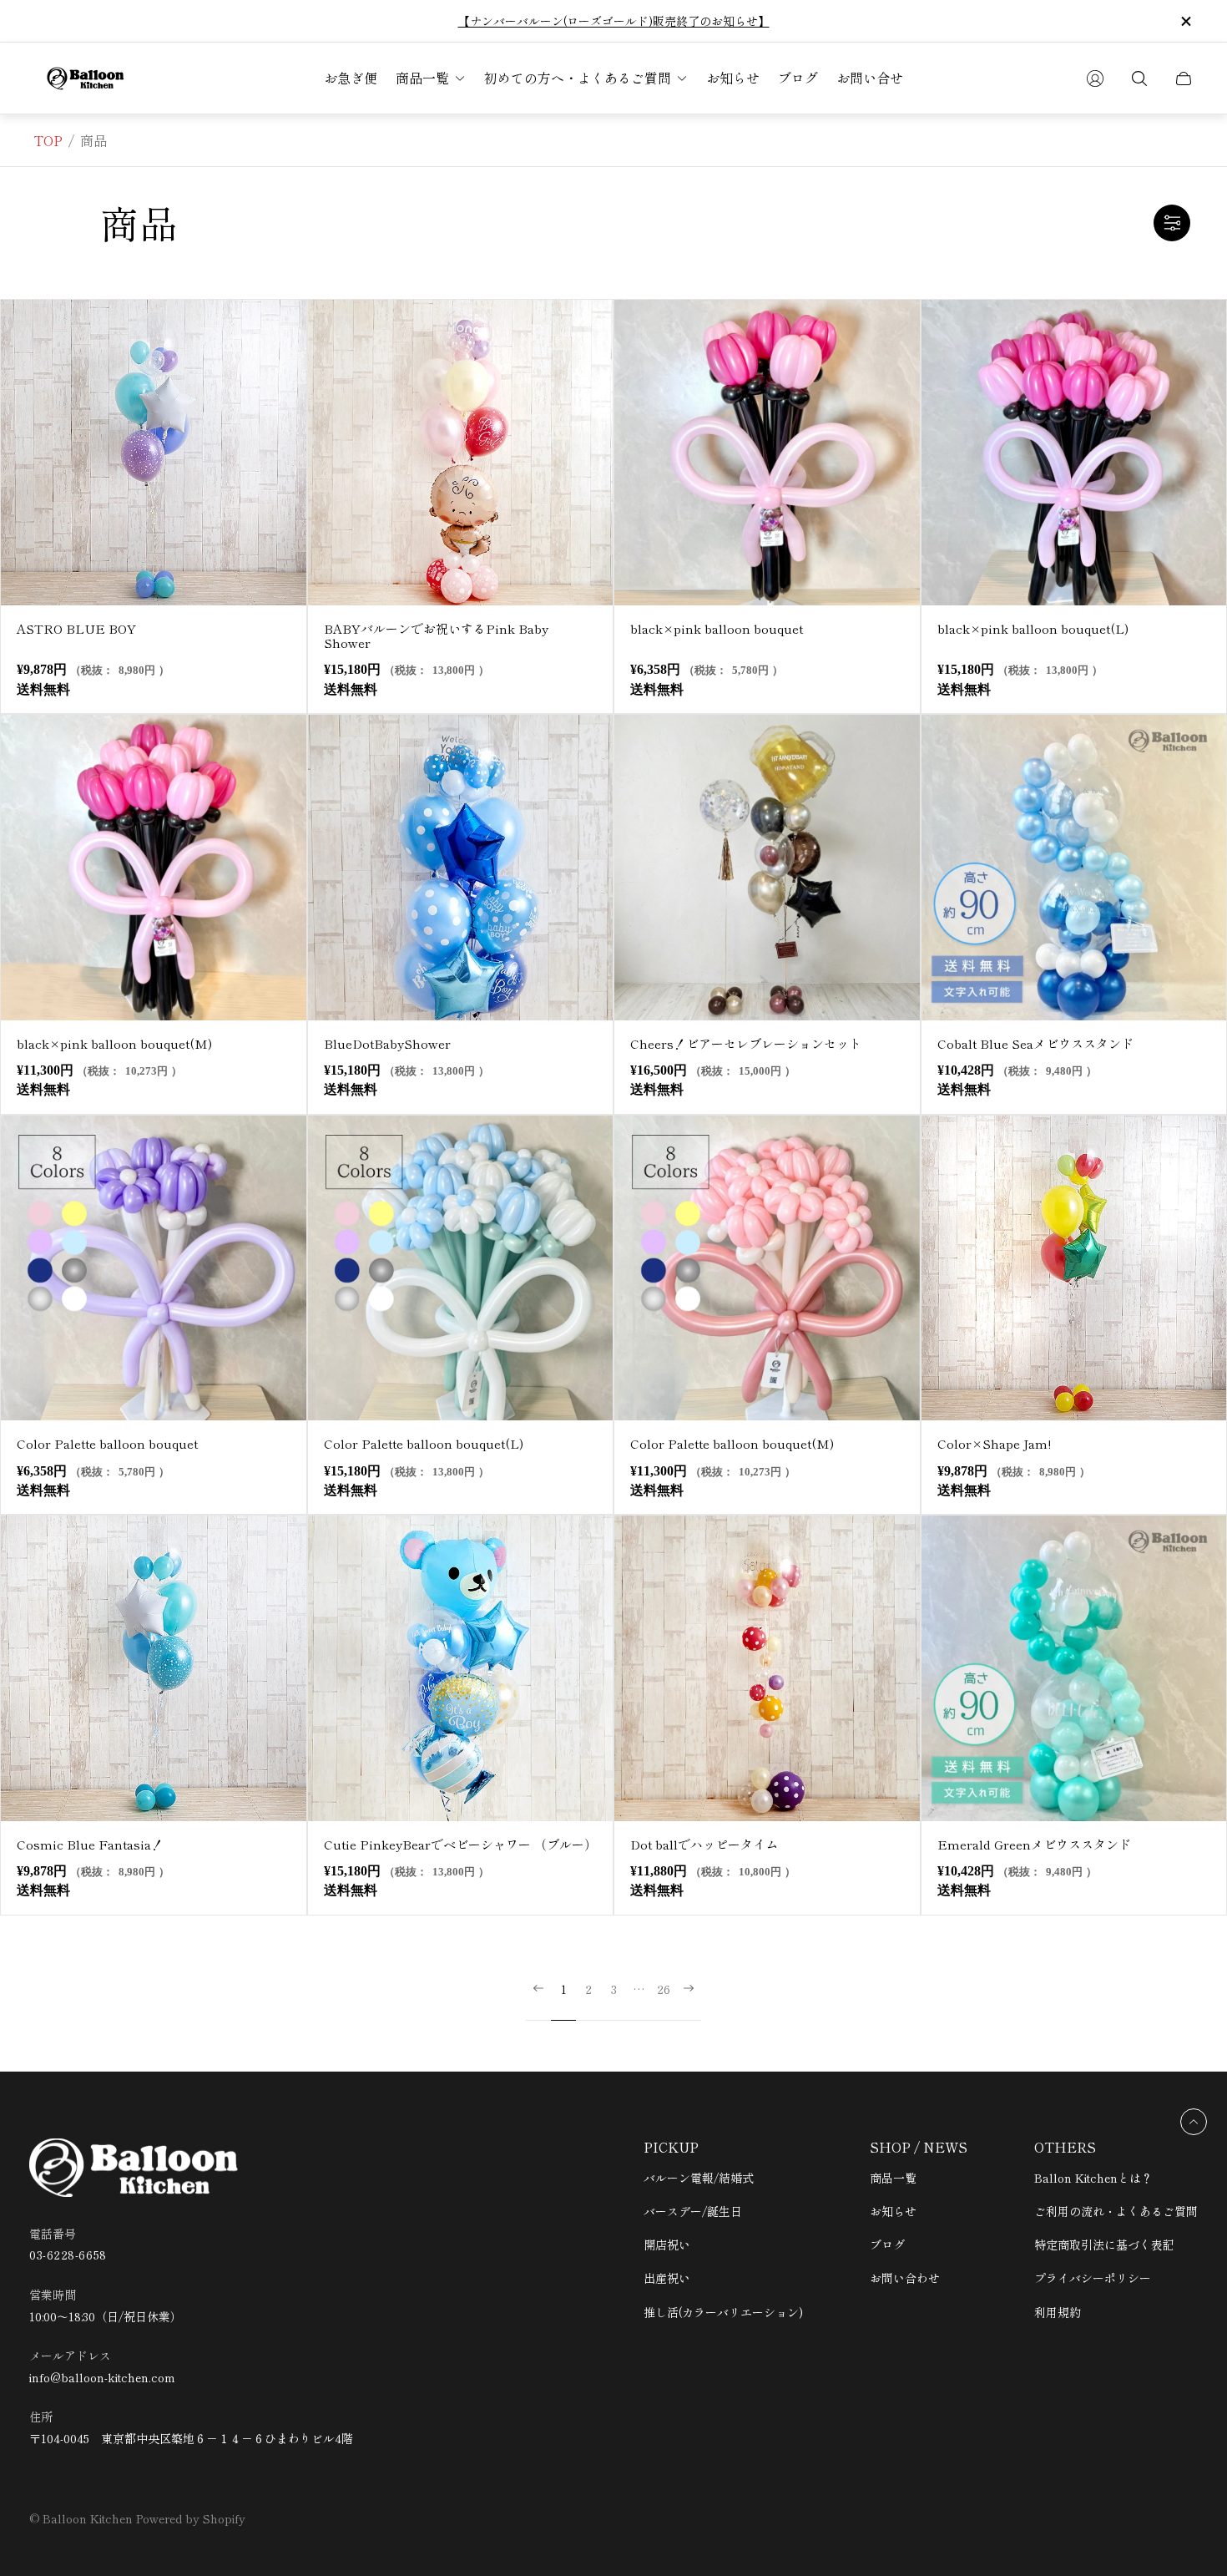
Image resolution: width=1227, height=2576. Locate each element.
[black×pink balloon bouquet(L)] (1074, 453)
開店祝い (667, 2245)
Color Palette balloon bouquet (107, 1443)
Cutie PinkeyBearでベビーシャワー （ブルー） (460, 1844)
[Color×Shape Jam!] (1074, 1268)
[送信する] (1095, 78)
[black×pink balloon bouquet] (767, 453)
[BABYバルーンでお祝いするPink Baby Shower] (461, 453)
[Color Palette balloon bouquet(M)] (767, 1268)
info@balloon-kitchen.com (102, 2378)
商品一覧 (893, 2178)
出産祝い (667, 2278)
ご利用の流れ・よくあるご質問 (1116, 2211)
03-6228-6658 (68, 2255)
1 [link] (564, 1990)
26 (664, 1990)
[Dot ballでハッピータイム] (767, 1668)
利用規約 (1058, 2312)
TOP (48, 140)
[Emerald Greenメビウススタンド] (1074, 1668)
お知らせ (893, 2211)
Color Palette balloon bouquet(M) (732, 1443)
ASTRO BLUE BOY (76, 628)
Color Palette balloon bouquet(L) (424, 1443)
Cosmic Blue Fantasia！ (90, 1844)
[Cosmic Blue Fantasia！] (154, 1668)
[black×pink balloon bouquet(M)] (154, 868)
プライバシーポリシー (1093, 2278)
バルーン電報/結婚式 (699, 2178)
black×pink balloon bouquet (717, 628)
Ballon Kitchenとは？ (1093, 2178)
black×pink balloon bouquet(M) (114, 1043)
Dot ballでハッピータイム (704, 1844)
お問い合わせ (905, 2278)
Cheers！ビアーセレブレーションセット (746, 1043)
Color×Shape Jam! (994, 1443)
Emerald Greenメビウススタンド (1034, 1844)
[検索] (1139, 78)
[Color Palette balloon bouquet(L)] (461, 1268)
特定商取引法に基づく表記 (1104, 2245)
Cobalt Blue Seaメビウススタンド (1035, 1043)
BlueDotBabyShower (387, 1043)
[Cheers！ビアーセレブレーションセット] (767, 868)
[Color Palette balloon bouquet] (154, 1268)
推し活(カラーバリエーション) (723, 2312)
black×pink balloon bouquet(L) (1033, 628)
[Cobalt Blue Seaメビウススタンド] (1074, 868)
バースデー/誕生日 (693, 2211)
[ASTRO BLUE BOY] (154, 453)
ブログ (887, 2245)
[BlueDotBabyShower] (461, 868)
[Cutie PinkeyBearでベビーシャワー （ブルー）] (461, 1668)
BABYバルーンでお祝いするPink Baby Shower (436, 636)
